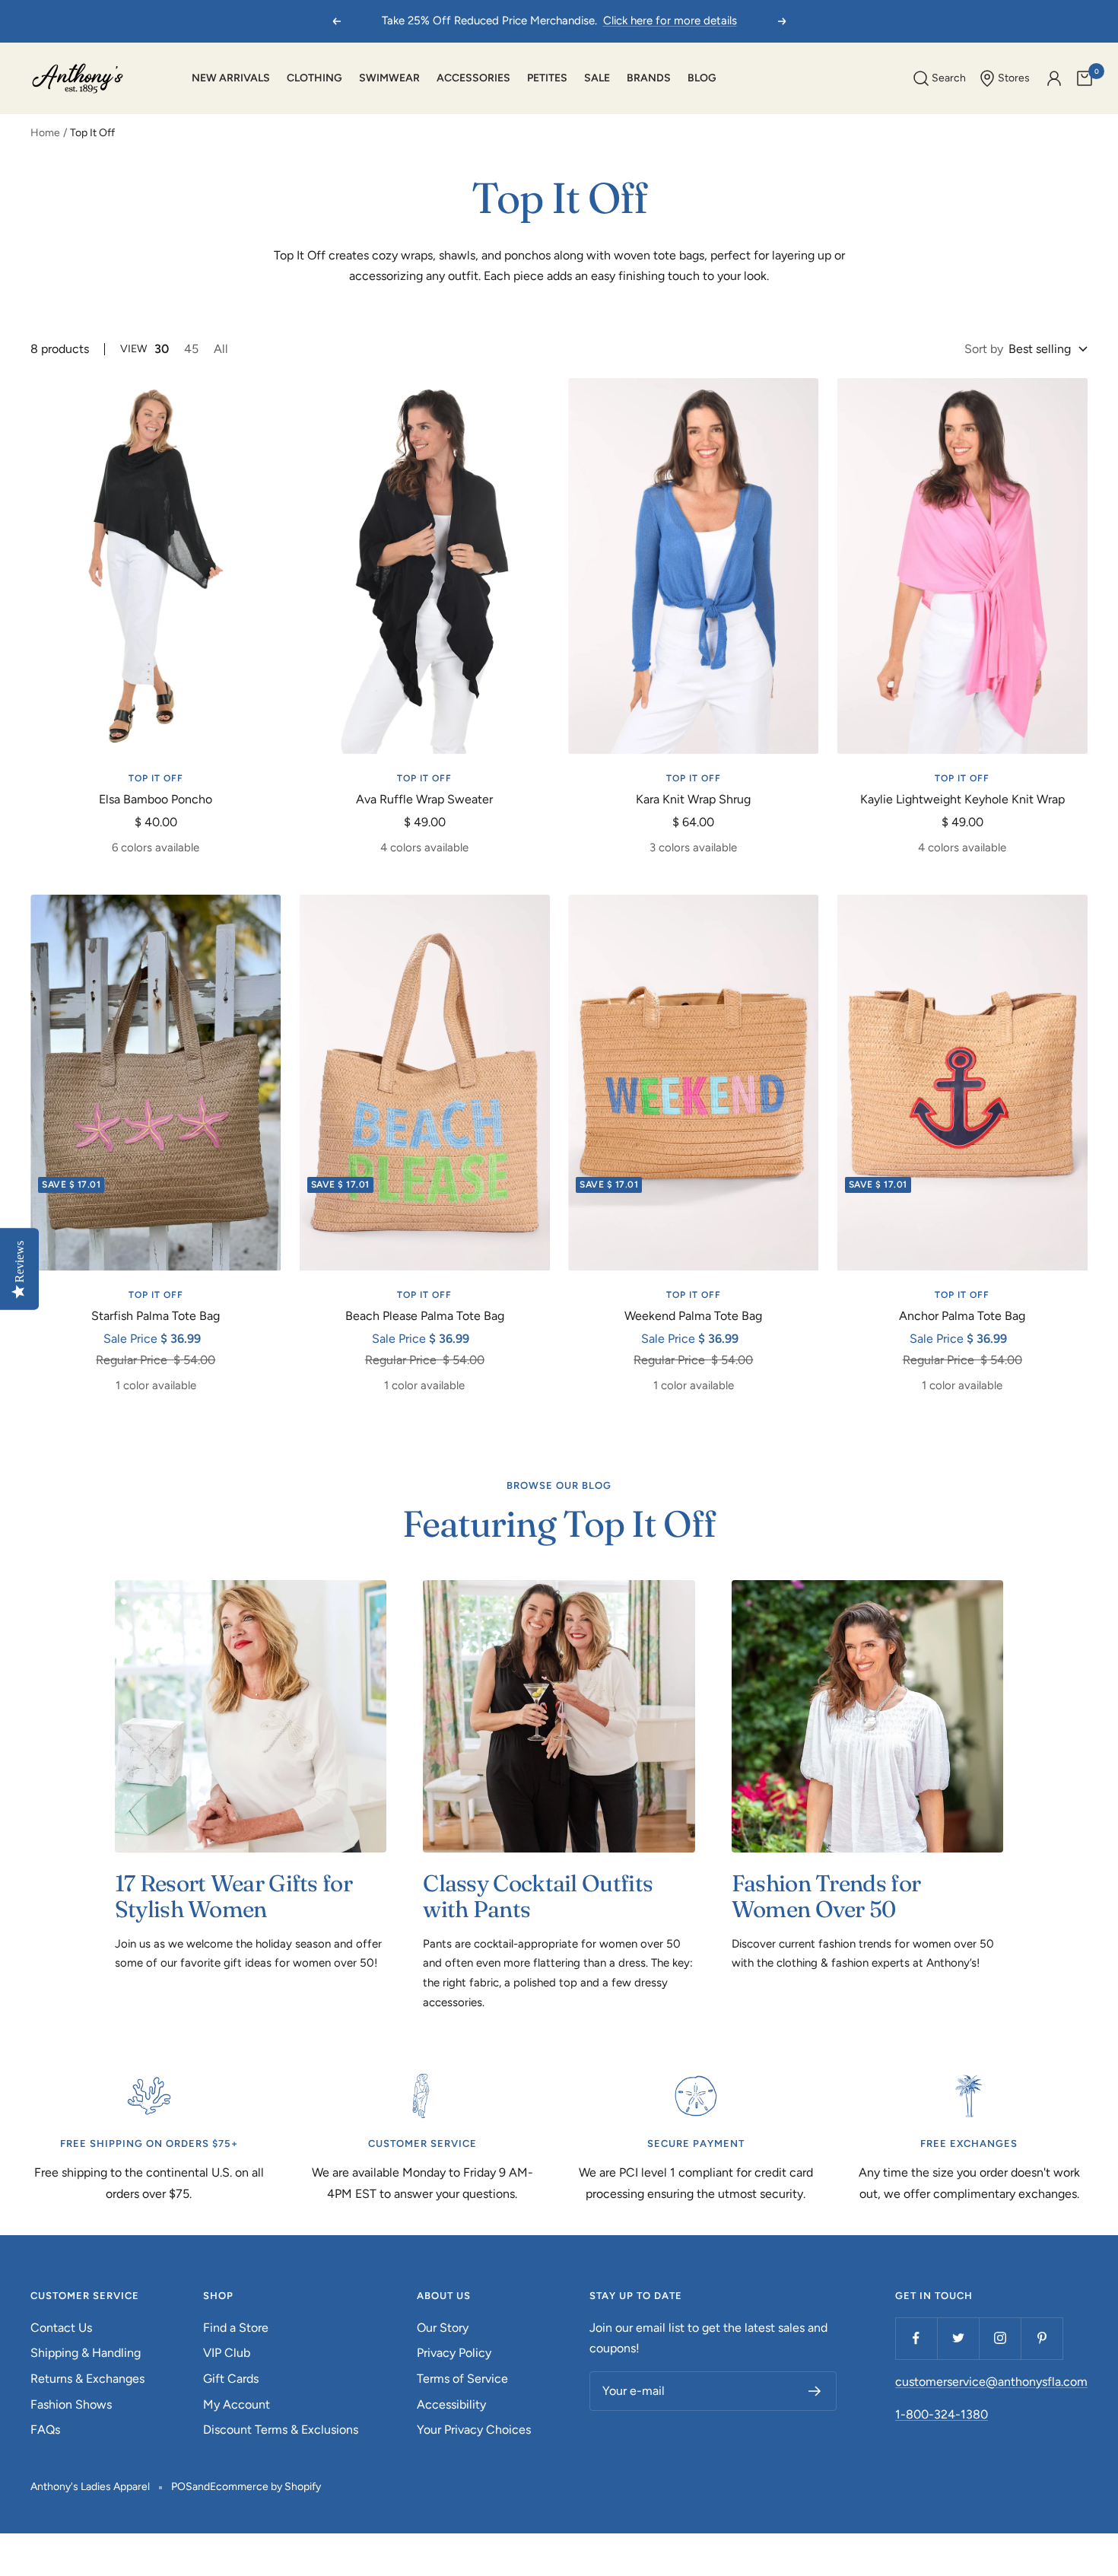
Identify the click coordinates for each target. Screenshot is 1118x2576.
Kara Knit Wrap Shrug (693, 799)
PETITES (547, 78)
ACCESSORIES (473, 78)
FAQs (45, 2430)
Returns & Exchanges (87, 2379)
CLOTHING (314, 78)
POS (182, 2487)
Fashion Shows (71, 2404)
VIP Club (227, 2353)
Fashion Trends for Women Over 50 (826, 1896)
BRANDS (649, 78)
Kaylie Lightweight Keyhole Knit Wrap (962, 799)
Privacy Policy (454, 2353)
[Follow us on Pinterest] (1042, 2338)
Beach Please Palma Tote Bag (425, 1316)
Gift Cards (231, 2379)
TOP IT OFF (156, 778)
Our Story (443, 2328)
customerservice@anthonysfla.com (991, 2382)
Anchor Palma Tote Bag (962, 1316)
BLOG (702, 78)
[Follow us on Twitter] (958, 2338)
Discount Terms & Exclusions (281, 2430)
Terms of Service (462, 2379)
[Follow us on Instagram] (1000, 2338)
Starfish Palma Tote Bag (156, 1316)
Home (45, 133)
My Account (237, 2404)
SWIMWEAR (389, 78)
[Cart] (1085, 78)
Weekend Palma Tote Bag (693, 1316)
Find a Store (236, 2328)
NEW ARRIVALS (231, 78)
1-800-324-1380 (942, 2414)
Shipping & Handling (86, 2353)
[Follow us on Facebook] (916, 2338)
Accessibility (451, 2404)
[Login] (1054, 78)
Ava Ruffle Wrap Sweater (424, 799)
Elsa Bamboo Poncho (156, 799)
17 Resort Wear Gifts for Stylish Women (233, 1896)
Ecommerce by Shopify (265, 2487)
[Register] (815, 2391)
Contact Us (61, 2328)
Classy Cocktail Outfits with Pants (538, 1896)
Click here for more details (670, 21)
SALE (597, 78)
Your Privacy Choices (474, 2430)
